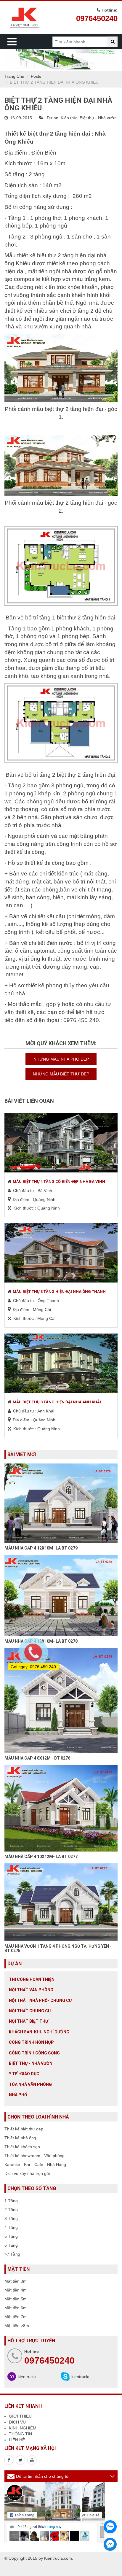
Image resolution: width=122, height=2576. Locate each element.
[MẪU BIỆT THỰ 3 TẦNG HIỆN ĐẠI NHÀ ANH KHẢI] (61, 1363)
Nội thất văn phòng (31, 1990)
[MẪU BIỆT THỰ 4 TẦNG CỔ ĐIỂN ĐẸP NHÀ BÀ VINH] (61, 1143)
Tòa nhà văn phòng (30, 2084)
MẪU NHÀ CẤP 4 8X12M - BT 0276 (37, 1758)
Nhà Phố (18, 2095)
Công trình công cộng (34, 2053)
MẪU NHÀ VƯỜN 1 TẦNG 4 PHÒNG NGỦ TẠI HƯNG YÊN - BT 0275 (58, 1948)
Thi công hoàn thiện (32, 1979)
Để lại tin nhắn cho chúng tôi (43, 2476)
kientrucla (27, 2377)
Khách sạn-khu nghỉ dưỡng (39, 2032)
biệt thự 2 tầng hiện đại (66, 255)
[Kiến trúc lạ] (9, 2460)
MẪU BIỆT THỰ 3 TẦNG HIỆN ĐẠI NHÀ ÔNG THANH (59, 1292)
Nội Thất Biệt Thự (29, 2021)
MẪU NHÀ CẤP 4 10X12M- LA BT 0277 (41, 1857)
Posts (36, 76)
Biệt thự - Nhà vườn (98, 118)
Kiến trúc (69, 118)
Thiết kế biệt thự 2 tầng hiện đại (47, 134)
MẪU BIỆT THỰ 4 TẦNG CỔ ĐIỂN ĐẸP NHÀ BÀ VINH (59, 1181)
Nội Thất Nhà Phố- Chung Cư (40, 2000)
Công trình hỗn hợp (31, 2042)
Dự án (53, 118)
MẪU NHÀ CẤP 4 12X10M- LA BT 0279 (41, 1548)
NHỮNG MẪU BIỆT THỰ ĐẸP (61, 1074)
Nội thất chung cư (30, 2011)
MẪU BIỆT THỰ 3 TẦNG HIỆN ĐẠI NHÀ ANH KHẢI (57, 1402)
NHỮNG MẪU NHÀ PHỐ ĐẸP (61, 1059)
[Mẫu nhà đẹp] (32, 2460)
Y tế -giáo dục (24, 2074)
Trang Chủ (14, 76)
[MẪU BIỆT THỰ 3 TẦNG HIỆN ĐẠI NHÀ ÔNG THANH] (61, 1253)
